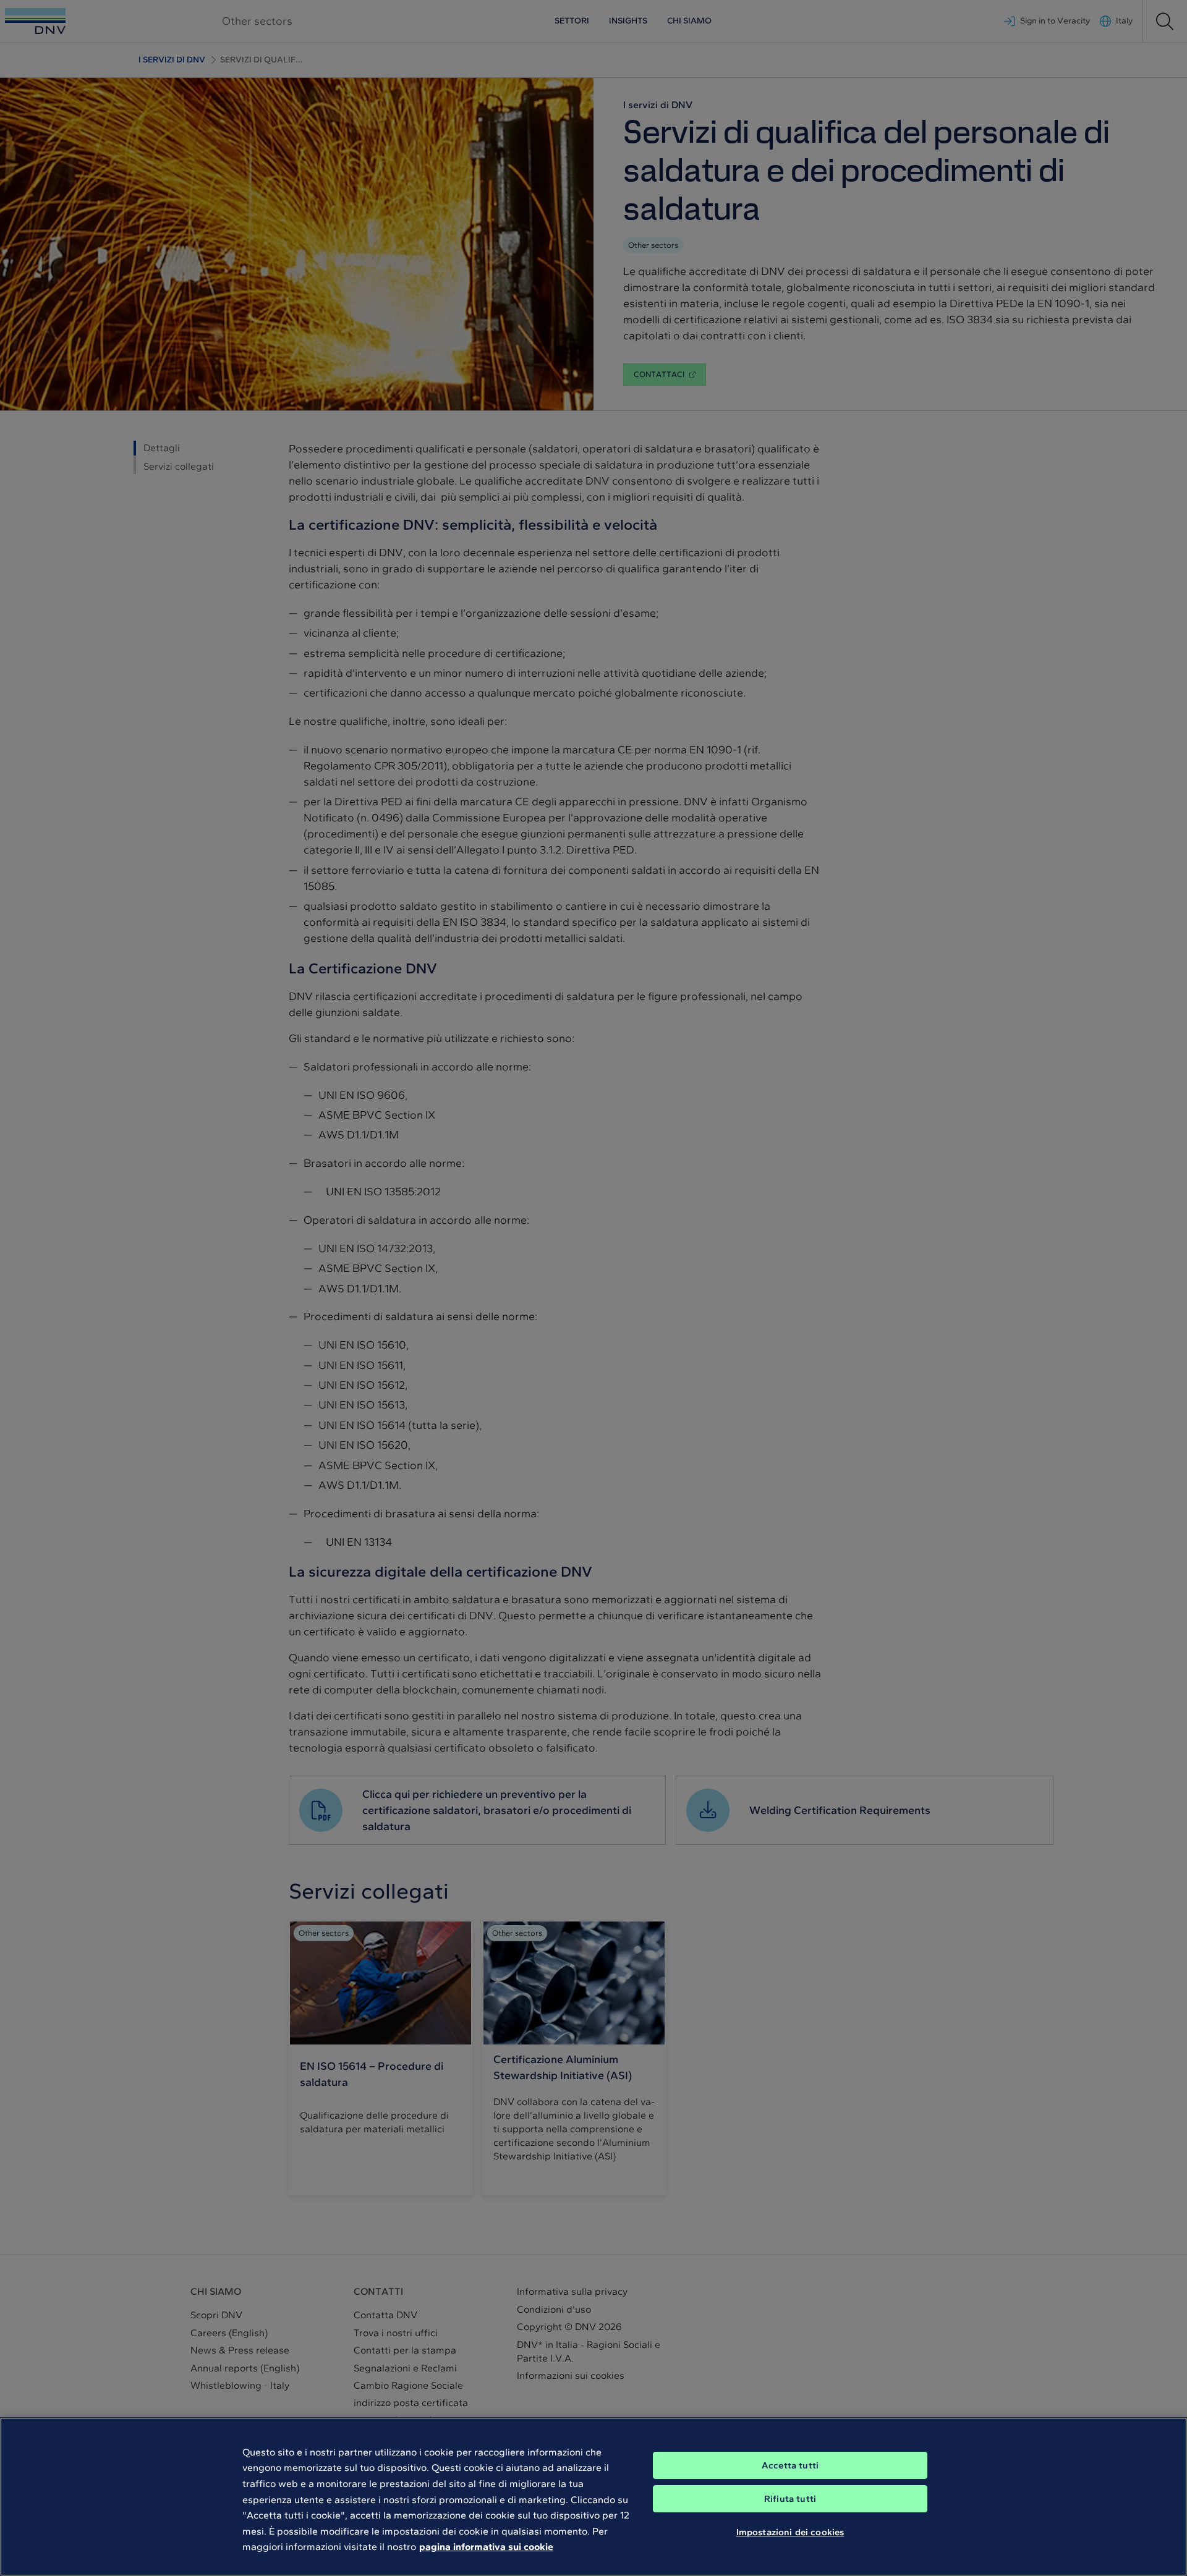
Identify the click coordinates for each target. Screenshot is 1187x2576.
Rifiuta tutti (790, 2499)
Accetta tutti (790, 2465)
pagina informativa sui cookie (486, 2547)
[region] (593, 2497)
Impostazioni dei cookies (790, 2532)
